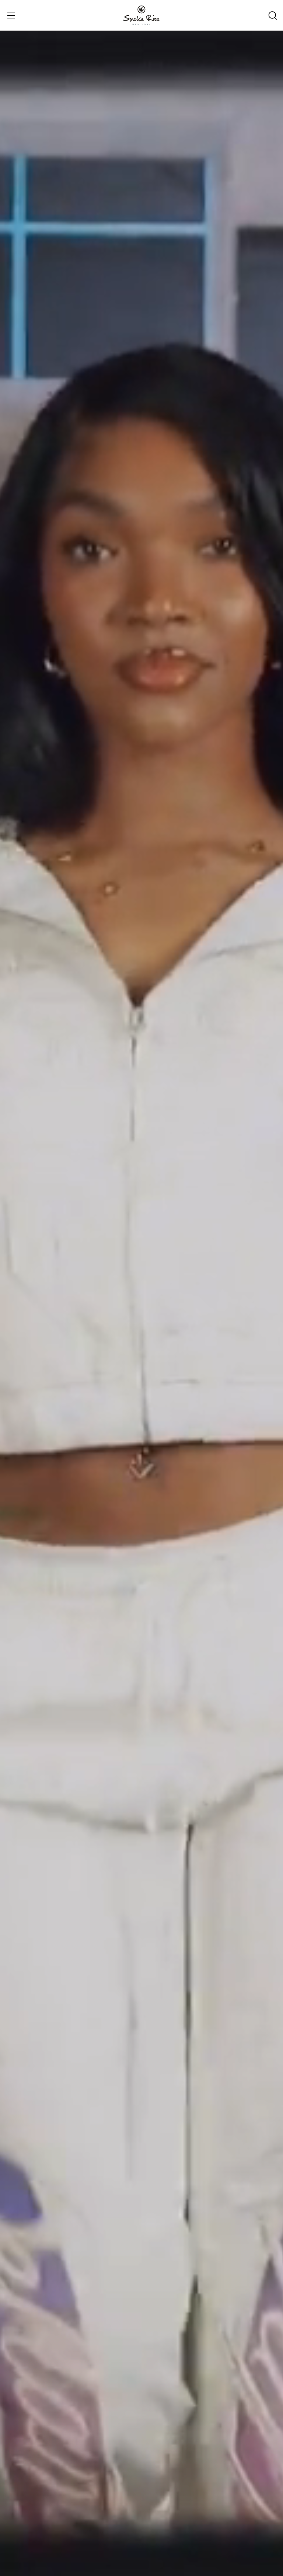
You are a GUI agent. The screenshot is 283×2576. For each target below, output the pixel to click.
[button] (272, 15)
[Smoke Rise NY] (141, 15)
